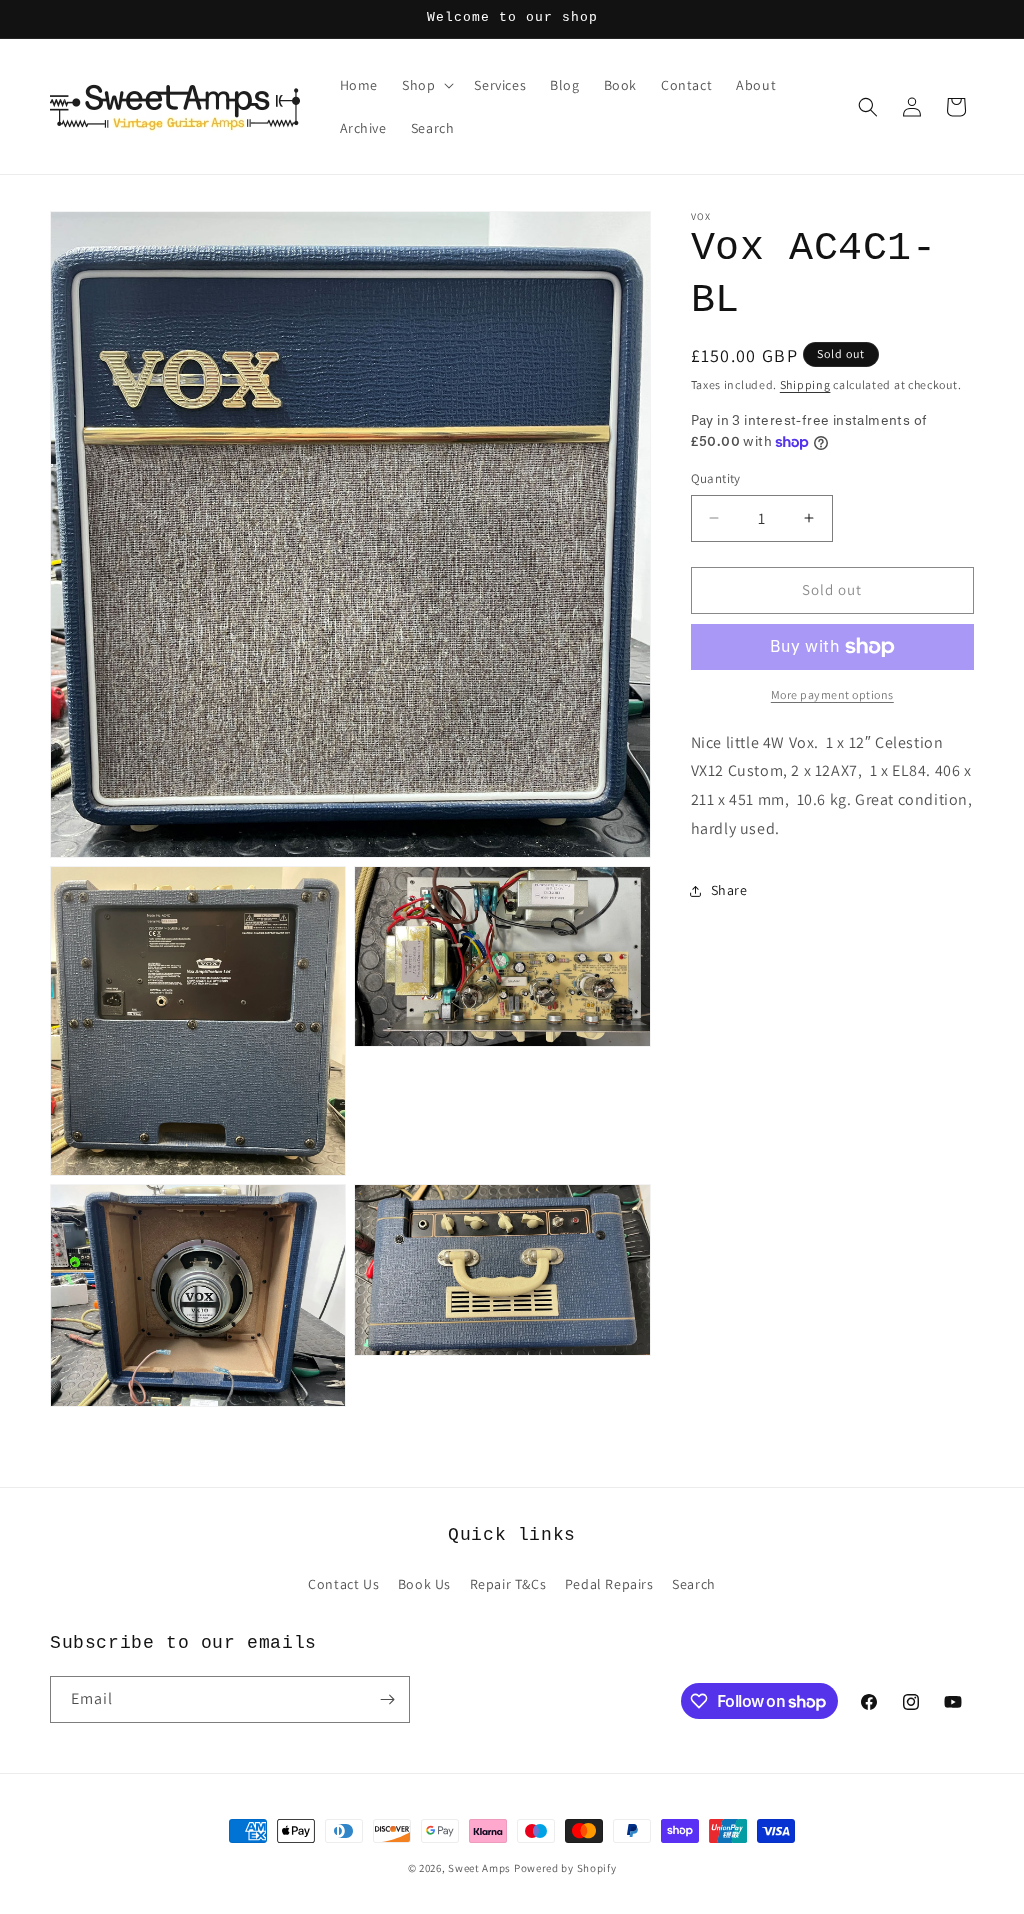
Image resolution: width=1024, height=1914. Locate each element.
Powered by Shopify (565, 1868)
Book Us (424, 1584)
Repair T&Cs (508, 1584)
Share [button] (729, 890)
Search (694, 1584)
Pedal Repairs (609, 1584)
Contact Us (343, 1584)
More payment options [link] (832, 694)
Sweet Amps (479, 1868)
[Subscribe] (387, 1699)
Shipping (805, 384)
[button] (426, 85)
